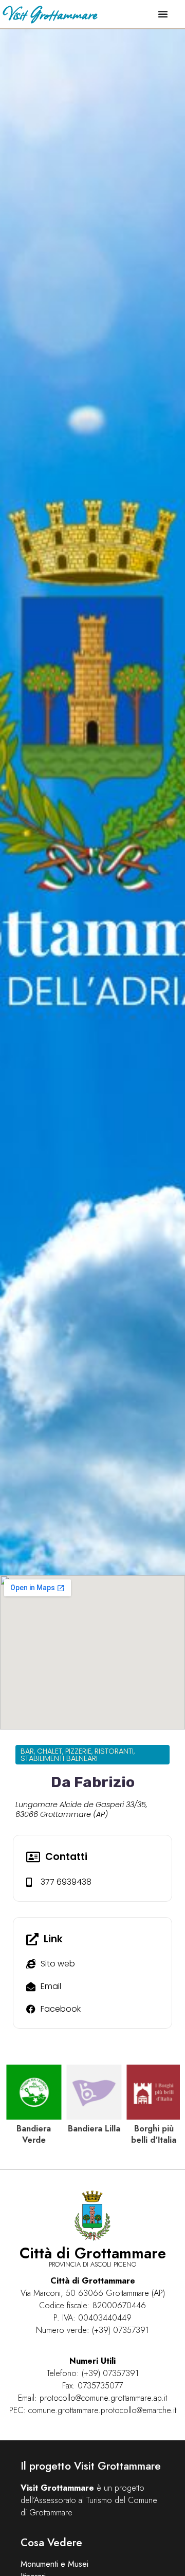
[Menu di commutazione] (163, 14)
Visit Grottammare (50, 14)
